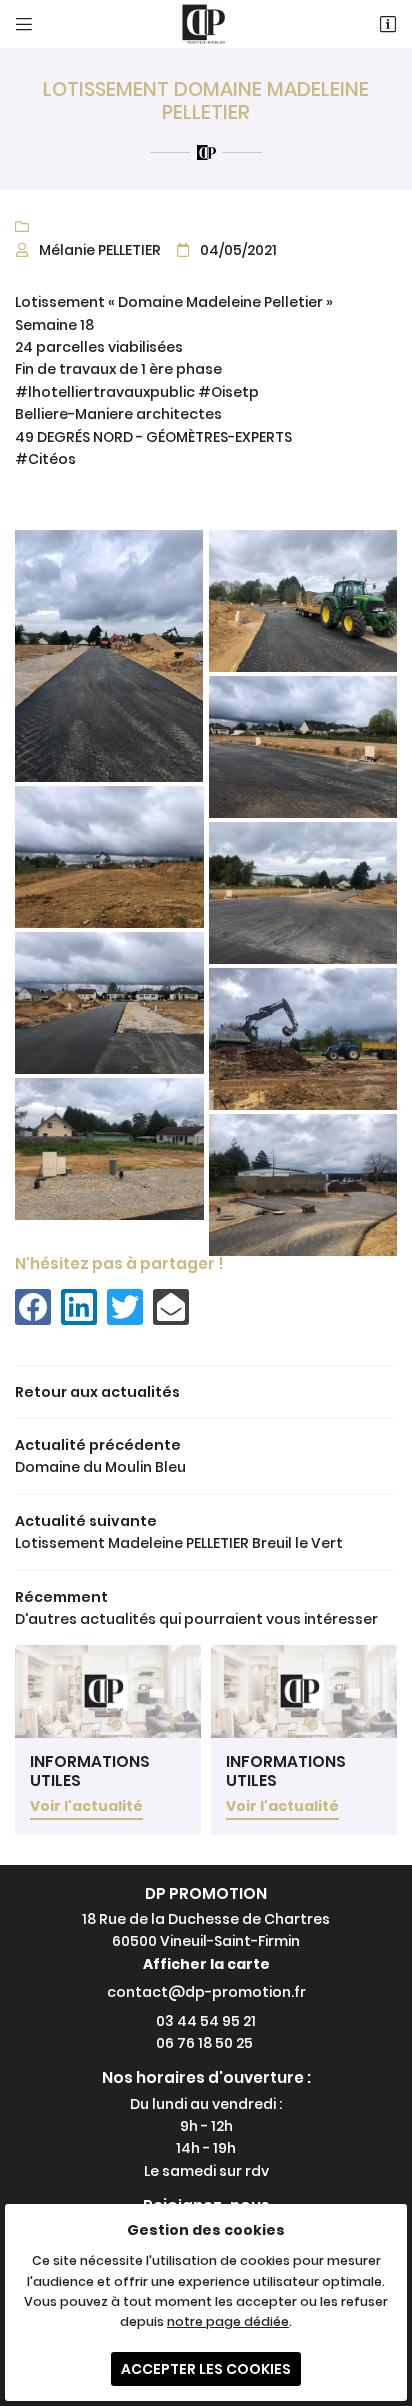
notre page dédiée (228, 2321)
